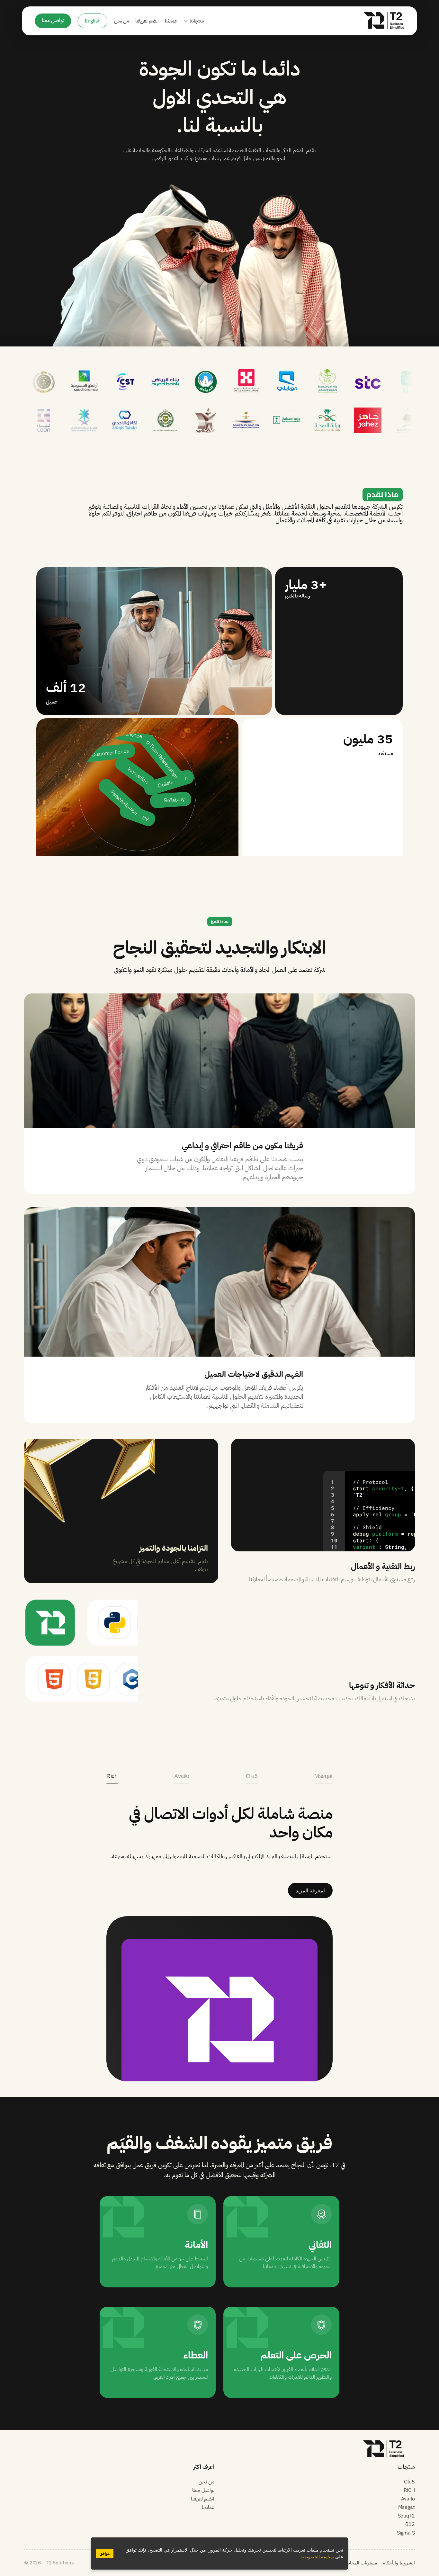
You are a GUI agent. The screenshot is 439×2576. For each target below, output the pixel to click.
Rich (112, 1776)
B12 (410, 2524)
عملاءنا (208, 2507)
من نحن (122, 21)
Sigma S (406, 2533)
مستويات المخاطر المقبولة (353, 2563)
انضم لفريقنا (147, 21)
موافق (105, 2554)
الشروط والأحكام (399, 2563)
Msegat (323, 1776)
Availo (182, 1776)
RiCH (409, 2490)
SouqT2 (406, 2516)
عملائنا (171, 21)
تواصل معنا (203, 2490)
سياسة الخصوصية (317, 2557)
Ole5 (252, 1776)
